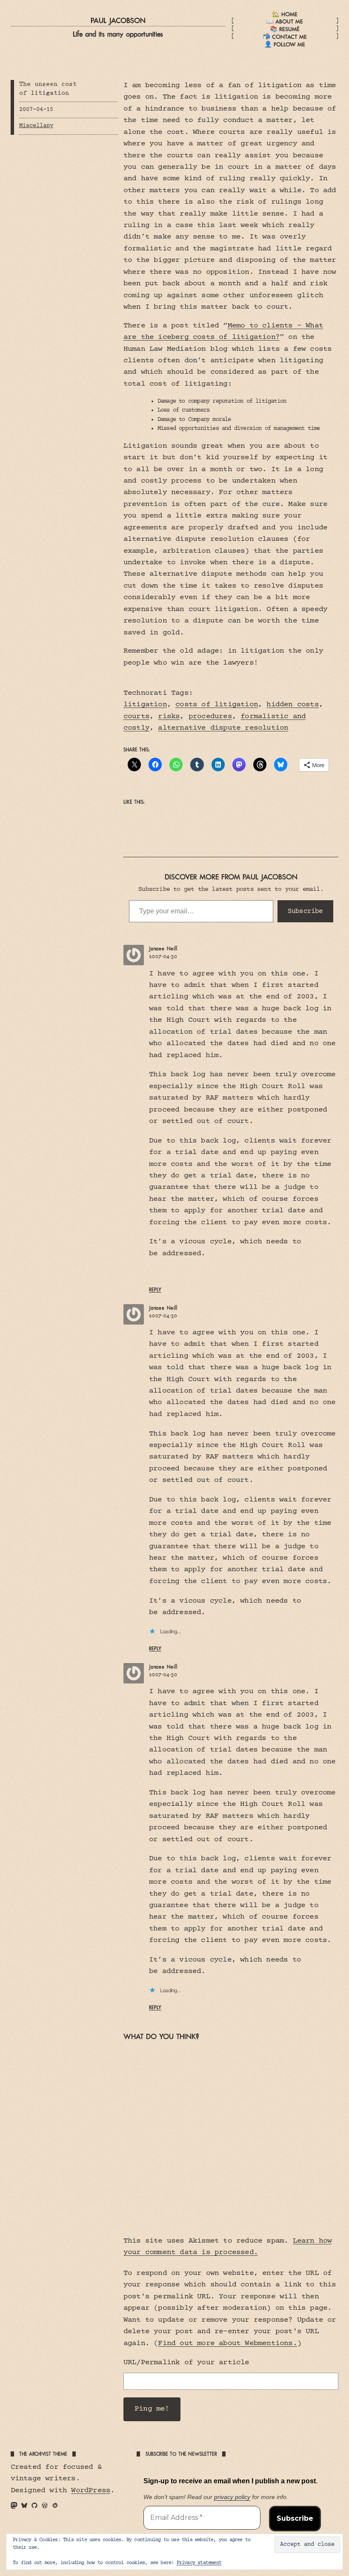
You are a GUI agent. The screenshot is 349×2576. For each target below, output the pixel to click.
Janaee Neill (163, 949)
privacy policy (232, 2497)
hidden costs (292, 705)
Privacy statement (199, 2563)
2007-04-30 (163, 956)
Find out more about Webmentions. (227, 2343)
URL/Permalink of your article (186, 2363)
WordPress (91, 2491)
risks (169, 717)
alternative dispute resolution (223, 728)
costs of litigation (217, 705)
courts (136, 717)
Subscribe (305, 911)
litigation (145, 705)
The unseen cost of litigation (48, 89)
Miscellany (36, 126)
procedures (210, 717)
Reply (155, 1290)
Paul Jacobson (118, 20)
